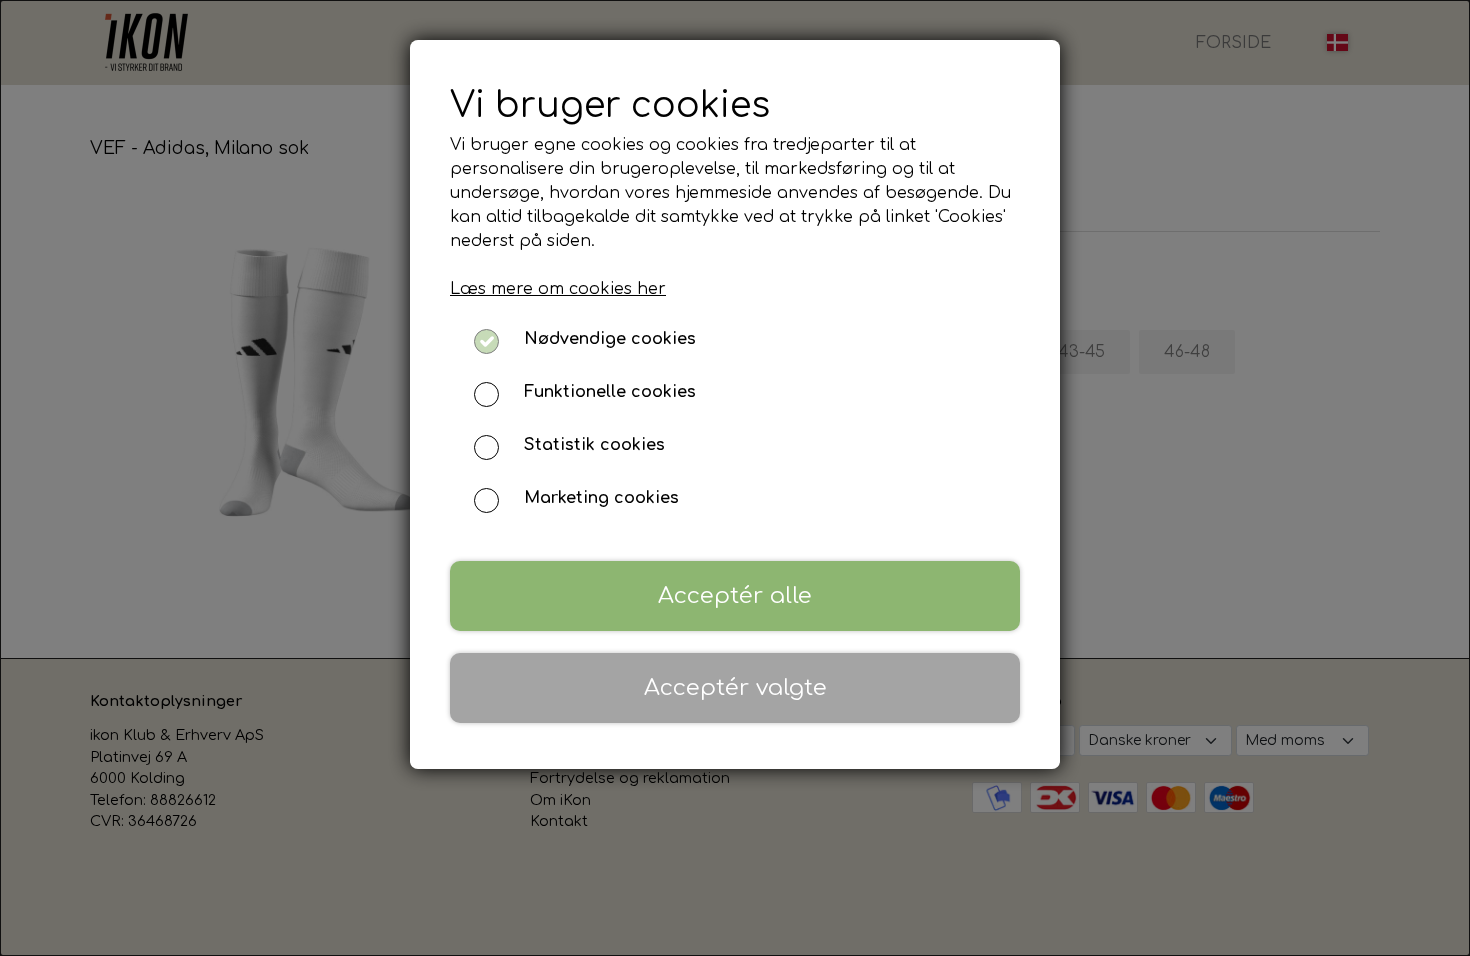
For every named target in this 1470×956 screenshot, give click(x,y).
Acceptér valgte (735, 687)
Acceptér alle (735, 595)
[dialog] (735, 478)
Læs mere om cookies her (558, 289)
